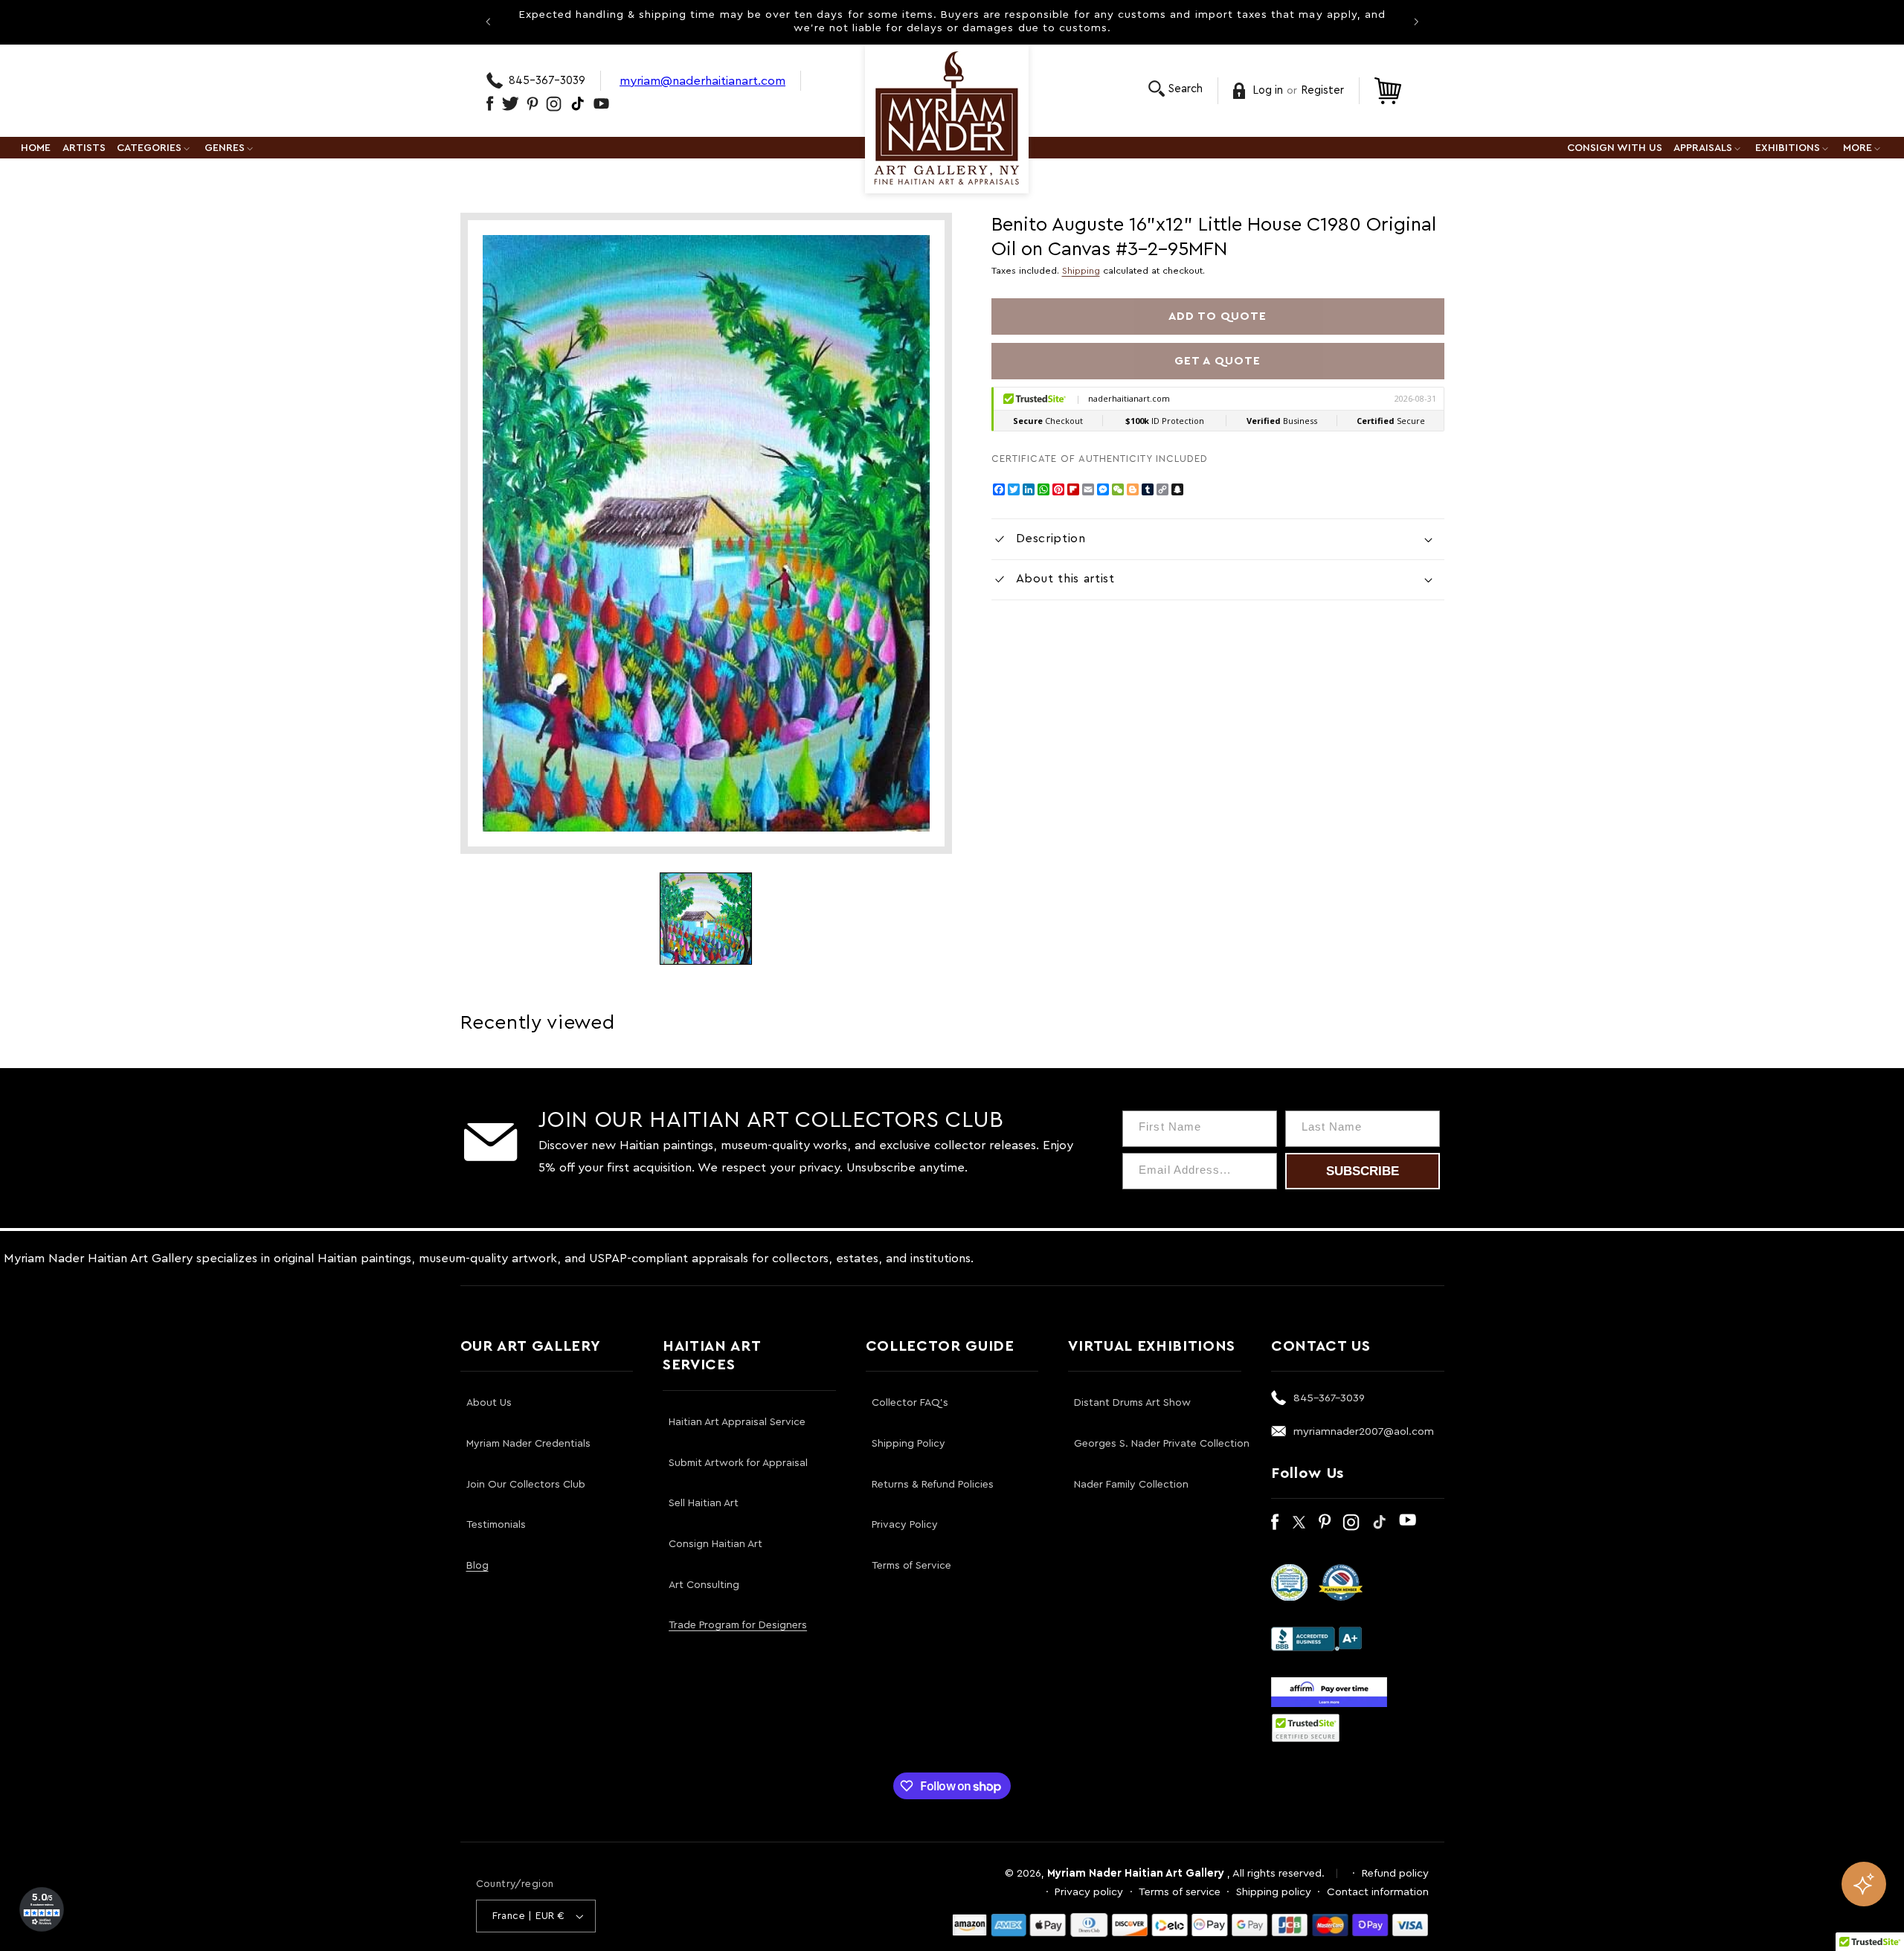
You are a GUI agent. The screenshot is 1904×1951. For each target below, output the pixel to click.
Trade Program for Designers (738, 1625)
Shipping (1081, 271)
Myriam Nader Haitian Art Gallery (1136, 1873)
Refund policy (1395, 1873)
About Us (489, 1403)
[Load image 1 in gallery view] (706, 919)
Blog (477, 1566)
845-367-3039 (547, 81)
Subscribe (1363, 1171)
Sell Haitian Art (704, 1503)
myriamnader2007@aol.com (1364, 1431)
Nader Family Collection (1131, 1485)
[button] (1175, 89)
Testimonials (496, 1525)
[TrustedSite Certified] (1306, 1728)
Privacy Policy (905, 1525)
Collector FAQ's (910, 1403)
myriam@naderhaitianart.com (702, 81)
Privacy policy (1089, 1892)
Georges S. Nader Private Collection (1162, 1444)
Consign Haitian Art (715, 1544)
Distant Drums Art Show (1132, 1403)
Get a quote (1218, 361)
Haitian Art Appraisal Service (737, 1422)
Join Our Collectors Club (526, 1485)
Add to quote (1218, 316)
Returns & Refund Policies (933, 1485)
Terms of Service (911, 1566)
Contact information (1378, 1892)
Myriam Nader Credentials (528, 1444)
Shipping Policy (908, 1444)
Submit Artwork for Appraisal (738, 1463)
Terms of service (1180, 1892)
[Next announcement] (1416, 22)
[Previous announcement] (488, 22)
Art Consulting (704, 1585)
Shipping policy (1274, 1892)
